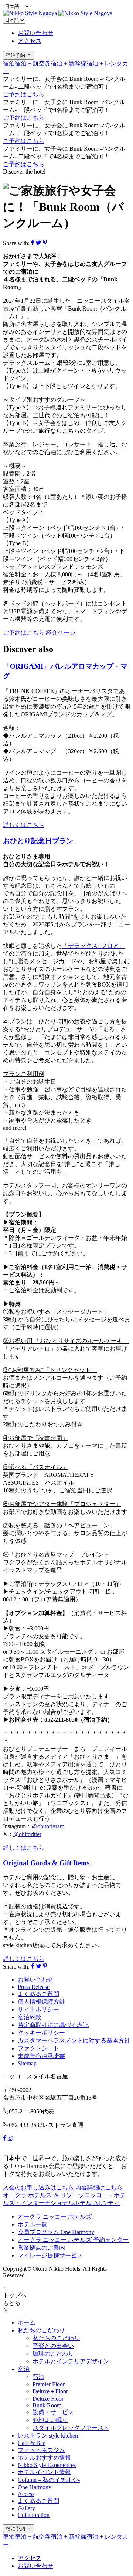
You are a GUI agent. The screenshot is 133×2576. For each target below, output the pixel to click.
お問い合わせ (35, 33)
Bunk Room (47, 2405)
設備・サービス (53, 2412)
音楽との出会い (53, 2346)
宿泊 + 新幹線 (69, 63)
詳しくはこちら (24, 825)
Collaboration (34, 2515)
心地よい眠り (50, 2420)
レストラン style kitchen (48, 2436)
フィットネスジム (41, 2450)
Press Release (34, 1987)
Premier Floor (49, 2384)
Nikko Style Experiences (47, 2465)
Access (26, 2494)
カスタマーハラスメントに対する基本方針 (74, 2040)
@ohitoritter (27, 1834)
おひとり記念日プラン (38, 841)
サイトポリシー (38, 2009)
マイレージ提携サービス (50, 2255)
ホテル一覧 (33, 2224)
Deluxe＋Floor (50, 2391)
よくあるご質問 (38, 1994)
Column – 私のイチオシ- (49, 2480)
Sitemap (27, 2063)
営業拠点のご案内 (41, 2248)
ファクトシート (38, 2048)
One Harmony (35, 2487)
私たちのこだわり (41, 2330)
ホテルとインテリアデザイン (71, 2361)
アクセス (30, 41)
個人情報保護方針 (41, 2002)
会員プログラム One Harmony (56, 2232)
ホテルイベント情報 (44, 2472)
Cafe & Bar (31, 2443)
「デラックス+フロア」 (93, 946)
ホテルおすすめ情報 (44, 2458)
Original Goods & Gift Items (46, 1863)
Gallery (26, 2508)
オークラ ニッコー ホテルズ (55, 2217)
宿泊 (9, 63)
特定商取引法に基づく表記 (53, 2025)
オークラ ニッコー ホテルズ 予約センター (73, 2240)
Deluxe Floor (48, 2399)
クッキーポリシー (41, 2033)
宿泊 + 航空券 (33, 63)
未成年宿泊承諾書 (41, 2056)
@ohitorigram (48, 1826)
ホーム (27, 2323)
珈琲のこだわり (53, 2354)
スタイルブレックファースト (71, 2428)
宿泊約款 (30, 2017)
